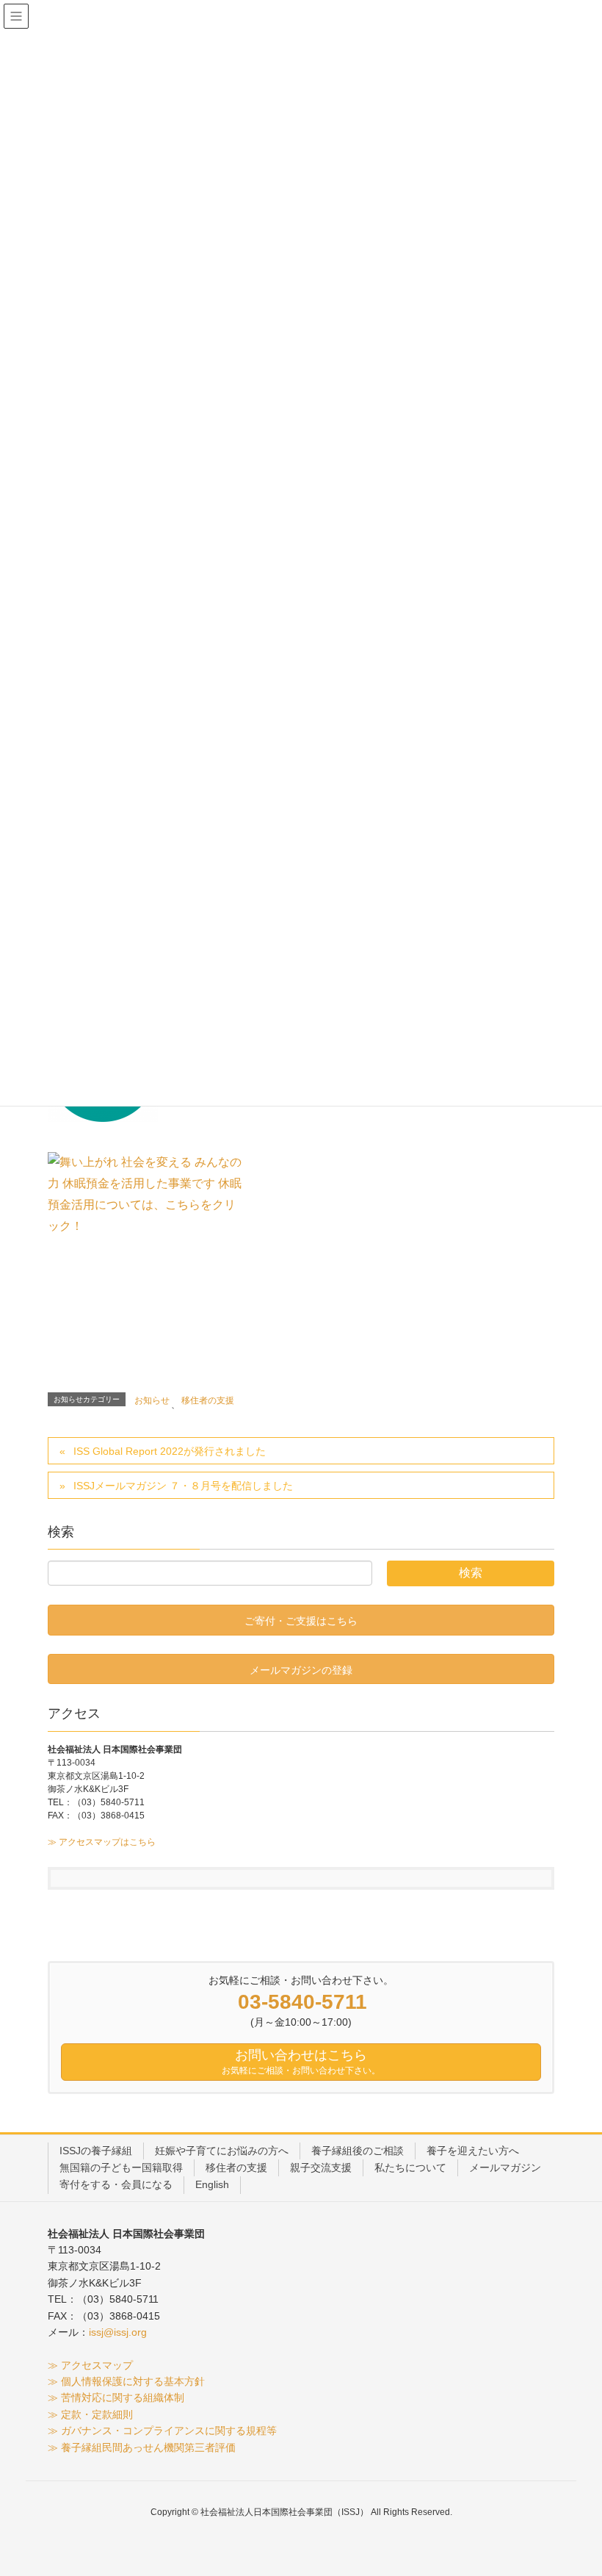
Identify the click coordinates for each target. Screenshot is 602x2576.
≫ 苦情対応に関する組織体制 (116, 2397)
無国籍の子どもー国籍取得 (121, 2167)
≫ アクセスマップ (90, 2365)
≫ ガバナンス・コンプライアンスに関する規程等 (162, 2431)
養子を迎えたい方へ (473, 2151)
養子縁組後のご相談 (358, 2151)
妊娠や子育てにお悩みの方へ (222, 2151)
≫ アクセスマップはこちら (102, 1842)
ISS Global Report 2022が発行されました (170, 1451)
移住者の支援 (208, 1400)
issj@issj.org (118, 2332)
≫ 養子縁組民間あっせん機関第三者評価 (142, 2447)
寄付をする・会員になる (116, 2184)
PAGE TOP (573, 2486)
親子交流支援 (321, 2167)
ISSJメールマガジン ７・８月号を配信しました (183, 1486)
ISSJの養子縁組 (96, 2151)
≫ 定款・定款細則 (90, 2414)
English (212, 2184)
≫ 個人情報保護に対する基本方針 (126, 2381)
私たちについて (410, 2167)
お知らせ (152, 1400)
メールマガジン (505, 2167)
